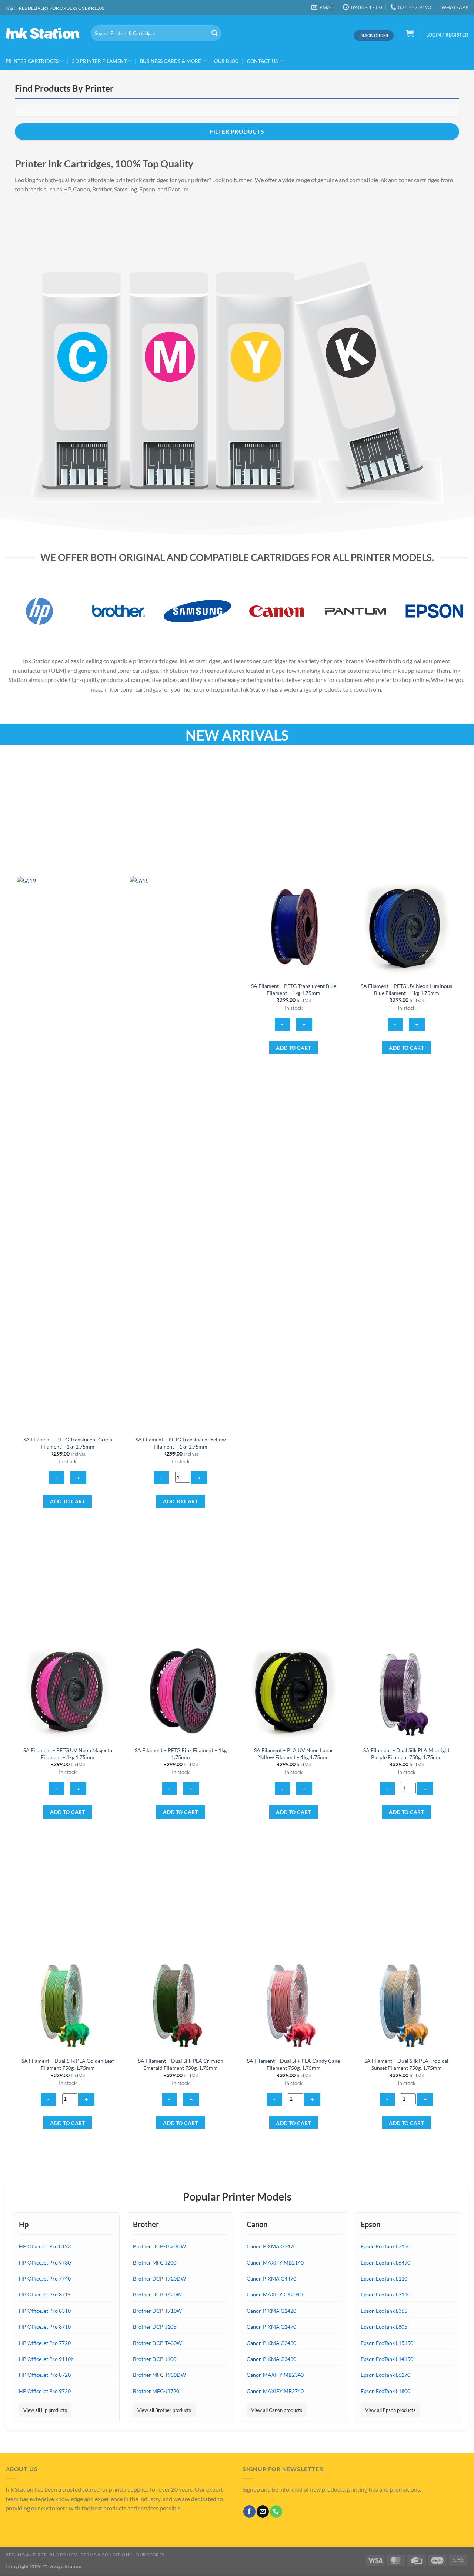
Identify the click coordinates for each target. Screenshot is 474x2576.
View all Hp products (45, 2410)
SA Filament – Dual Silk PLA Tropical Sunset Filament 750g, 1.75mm (406, 2064)
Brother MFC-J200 (155, 2263)
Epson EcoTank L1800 (385, 2391)
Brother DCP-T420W (157, 2294)
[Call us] (276, 2512)
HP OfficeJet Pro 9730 (45, 2263)
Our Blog (226, 61)
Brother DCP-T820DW (159, 2246)
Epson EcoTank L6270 (385, 2375)
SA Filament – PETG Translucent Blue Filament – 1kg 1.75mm (294, 989)
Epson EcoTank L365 (384, 2311)
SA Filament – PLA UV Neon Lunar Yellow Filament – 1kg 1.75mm (294, 1754)
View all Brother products (164, 2410)
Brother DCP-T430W (157, 2343)
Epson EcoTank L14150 (387, 2359)
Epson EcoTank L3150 (385, 2246)
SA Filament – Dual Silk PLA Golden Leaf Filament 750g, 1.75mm (68, 2064)
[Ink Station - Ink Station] (43, 33)
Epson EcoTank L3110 (385, 2294)
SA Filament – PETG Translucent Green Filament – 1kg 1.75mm (68, 1443)
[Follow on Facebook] (249, 2512)
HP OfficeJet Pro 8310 (45, 2311)
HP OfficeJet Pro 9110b (46, 2359)
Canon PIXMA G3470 (271, 2246)
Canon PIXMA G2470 (271, 2327)
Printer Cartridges (32, 61)
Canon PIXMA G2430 (271, 2343)
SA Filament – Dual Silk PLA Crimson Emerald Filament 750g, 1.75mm (181, 2064)
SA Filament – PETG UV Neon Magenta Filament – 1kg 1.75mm (68, 1754)
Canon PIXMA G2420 (271, 2311)
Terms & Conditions (106, 2555)
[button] (410, 33)
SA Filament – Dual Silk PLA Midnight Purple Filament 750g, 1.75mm (406, 1754)
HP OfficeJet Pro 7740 (45, 2278)
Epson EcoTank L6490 (385, 2263)
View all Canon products (277, 2410)
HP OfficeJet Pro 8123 (45, 2246)
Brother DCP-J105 (155, 2327)
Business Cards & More (170, 61)
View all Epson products (390, 2410)
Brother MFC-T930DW (159, 2375)
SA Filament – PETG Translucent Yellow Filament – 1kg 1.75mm (181, 1443)
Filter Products (237, 131)
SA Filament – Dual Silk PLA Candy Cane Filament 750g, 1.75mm (293, 2064)
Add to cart (68, 1501)
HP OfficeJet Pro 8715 (45, 2294)
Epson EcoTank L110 (384, 2278)
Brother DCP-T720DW (159, 2278)
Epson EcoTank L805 (384, 2327)
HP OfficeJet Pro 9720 (45, 2391)
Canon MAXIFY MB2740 (275, 2391)
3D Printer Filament (99, 61)
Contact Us (263, 61)
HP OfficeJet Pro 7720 (45, 2343)
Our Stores (150, 2555)
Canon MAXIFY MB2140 (275, 2263)
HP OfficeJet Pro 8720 (45, 2375)
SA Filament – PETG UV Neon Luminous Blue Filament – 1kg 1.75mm (406, 989)
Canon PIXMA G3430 (271, 2359)
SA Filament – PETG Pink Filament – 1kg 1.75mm (181, 1754)
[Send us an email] (263, 2512)
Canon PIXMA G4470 (271, 2278)
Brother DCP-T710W (157, 2311)
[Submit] (214, 33)
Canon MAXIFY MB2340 (275, 2375)
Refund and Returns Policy (41, 2555)
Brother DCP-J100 (155, 2359)
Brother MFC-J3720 (156, 2391)
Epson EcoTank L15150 (387, 2343)
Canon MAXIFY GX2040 (275, 2294)
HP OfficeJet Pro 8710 (45, 2327)
